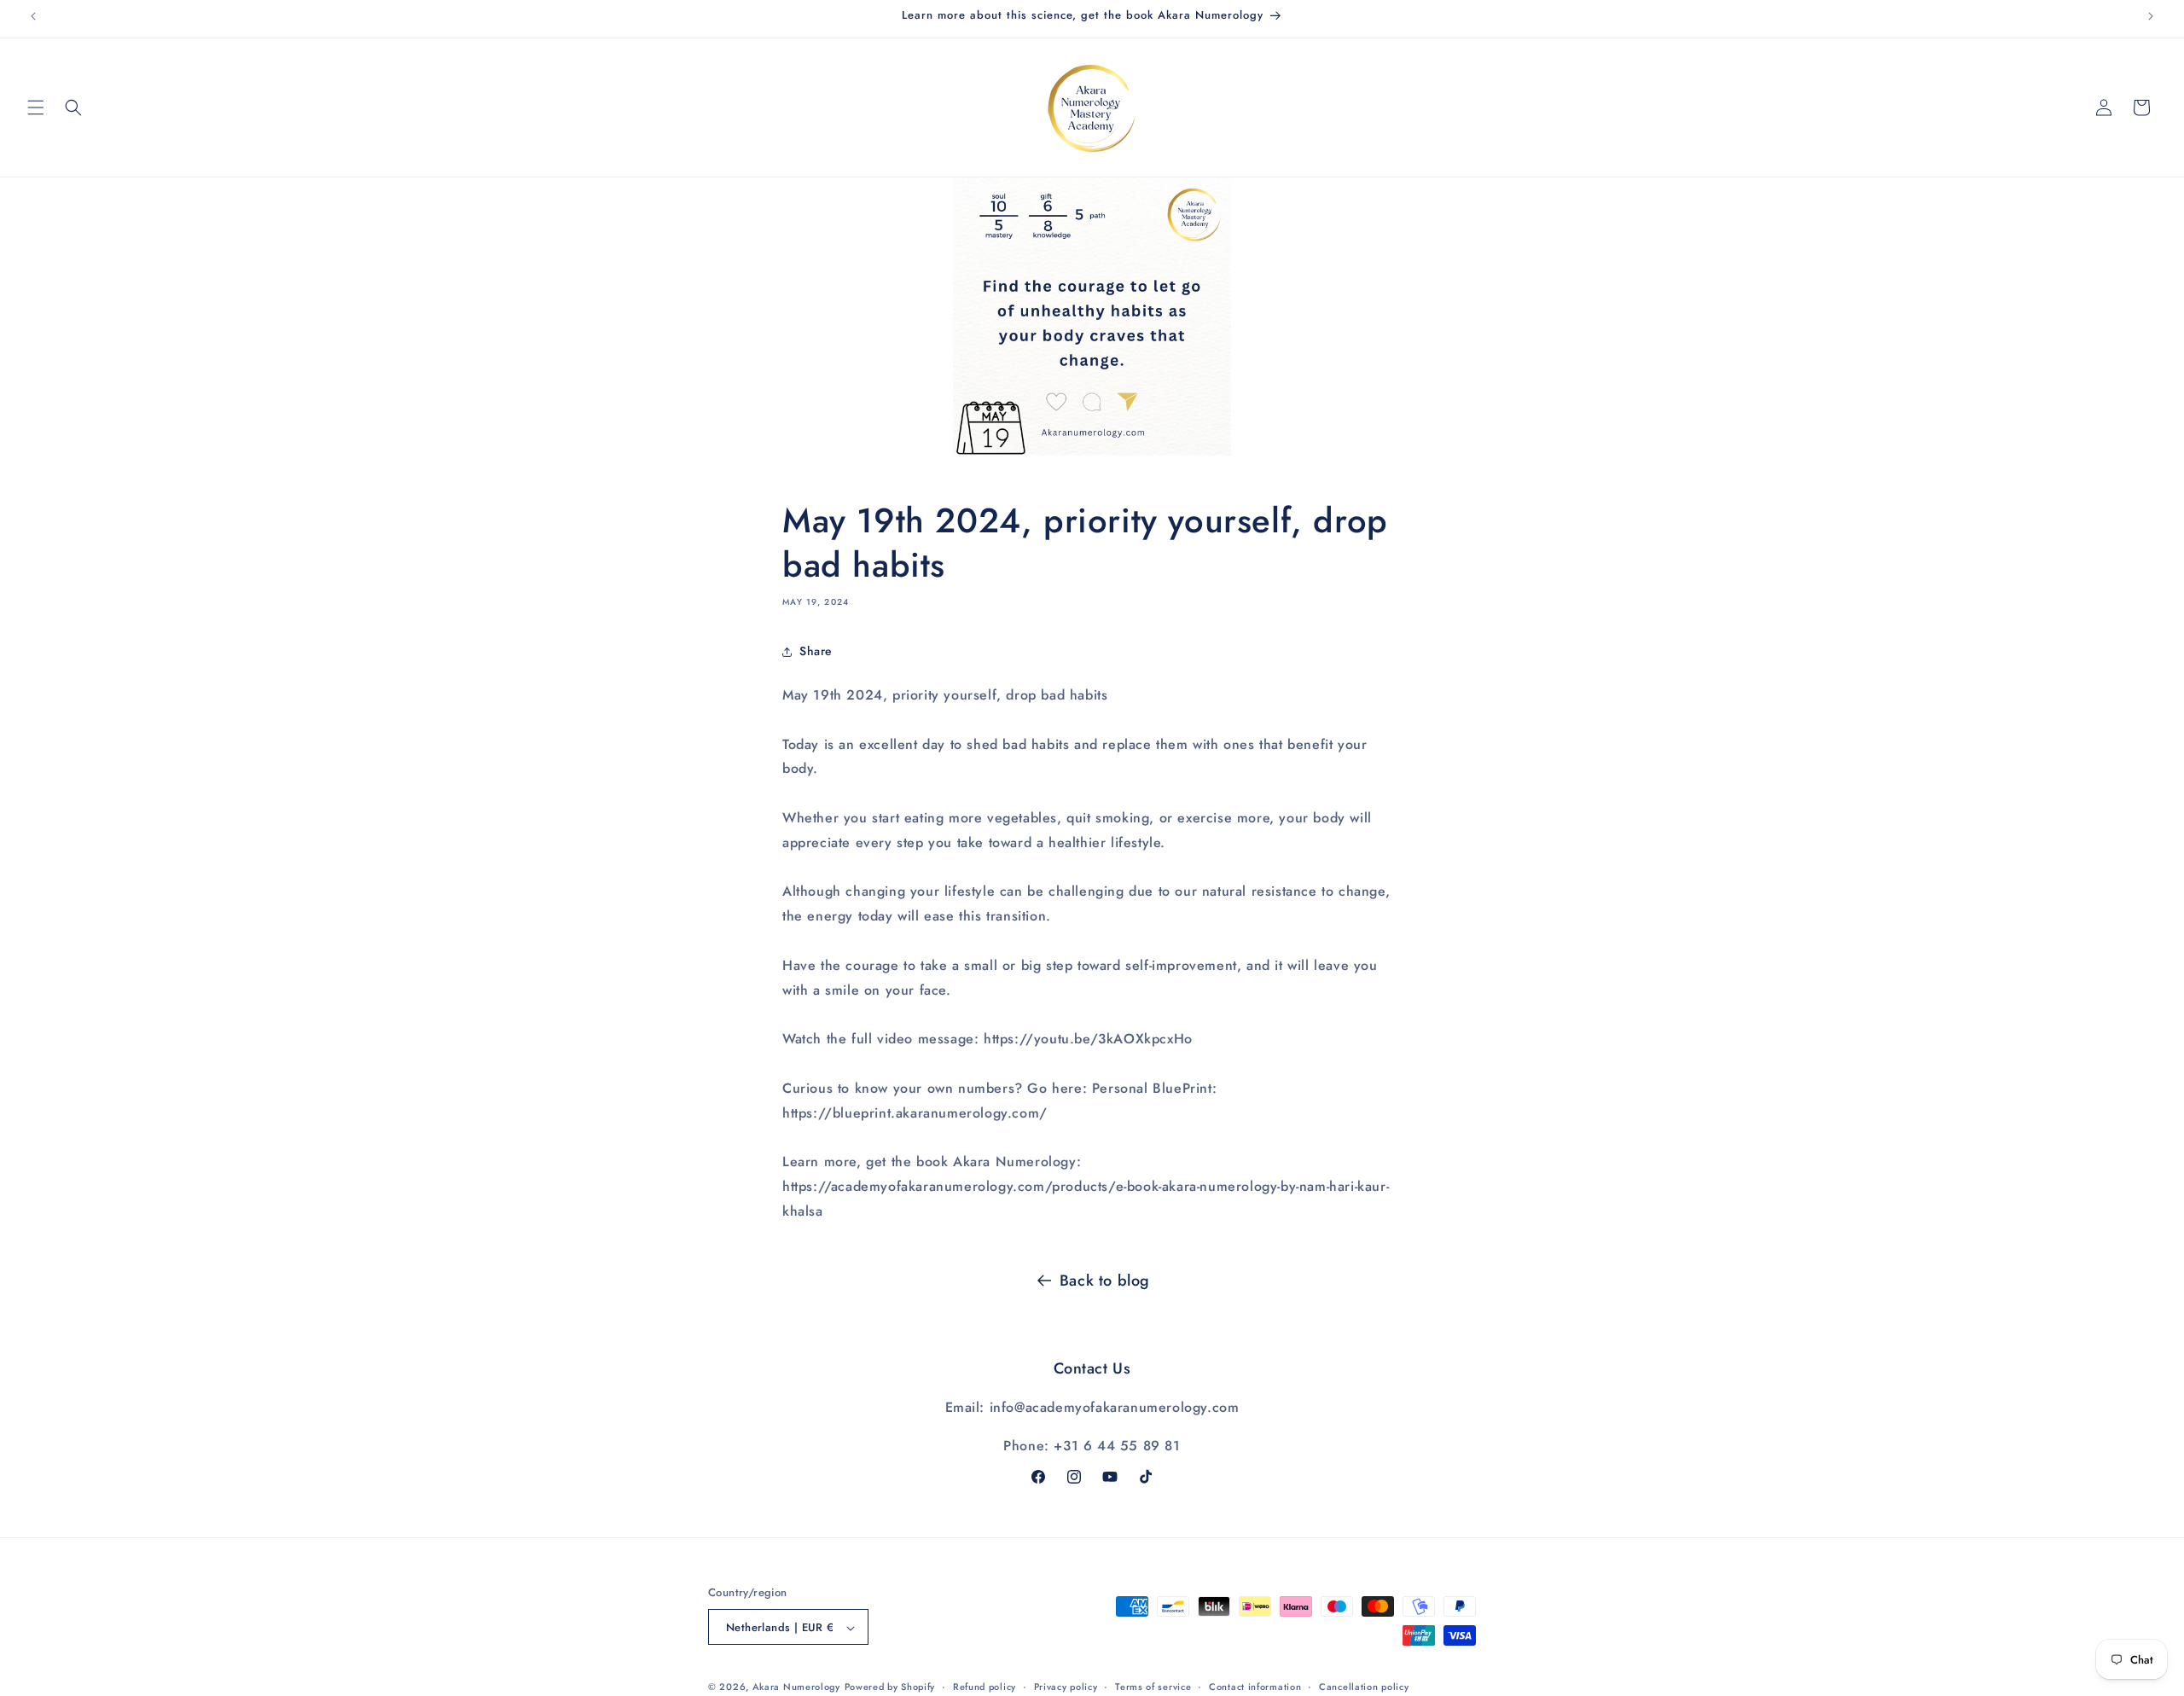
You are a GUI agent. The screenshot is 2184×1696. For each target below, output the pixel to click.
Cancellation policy (1364, 1687)
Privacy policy (1066, 1687)
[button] (36, 107)
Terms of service (1153, 1687)
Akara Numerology (796, 1687)
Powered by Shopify (890, 1687)
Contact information (1255, 1687)
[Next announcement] (2151, 16)
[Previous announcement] (33, 16)
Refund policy (985, 1687)
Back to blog (1105, 1281)
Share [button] (816, 652)
